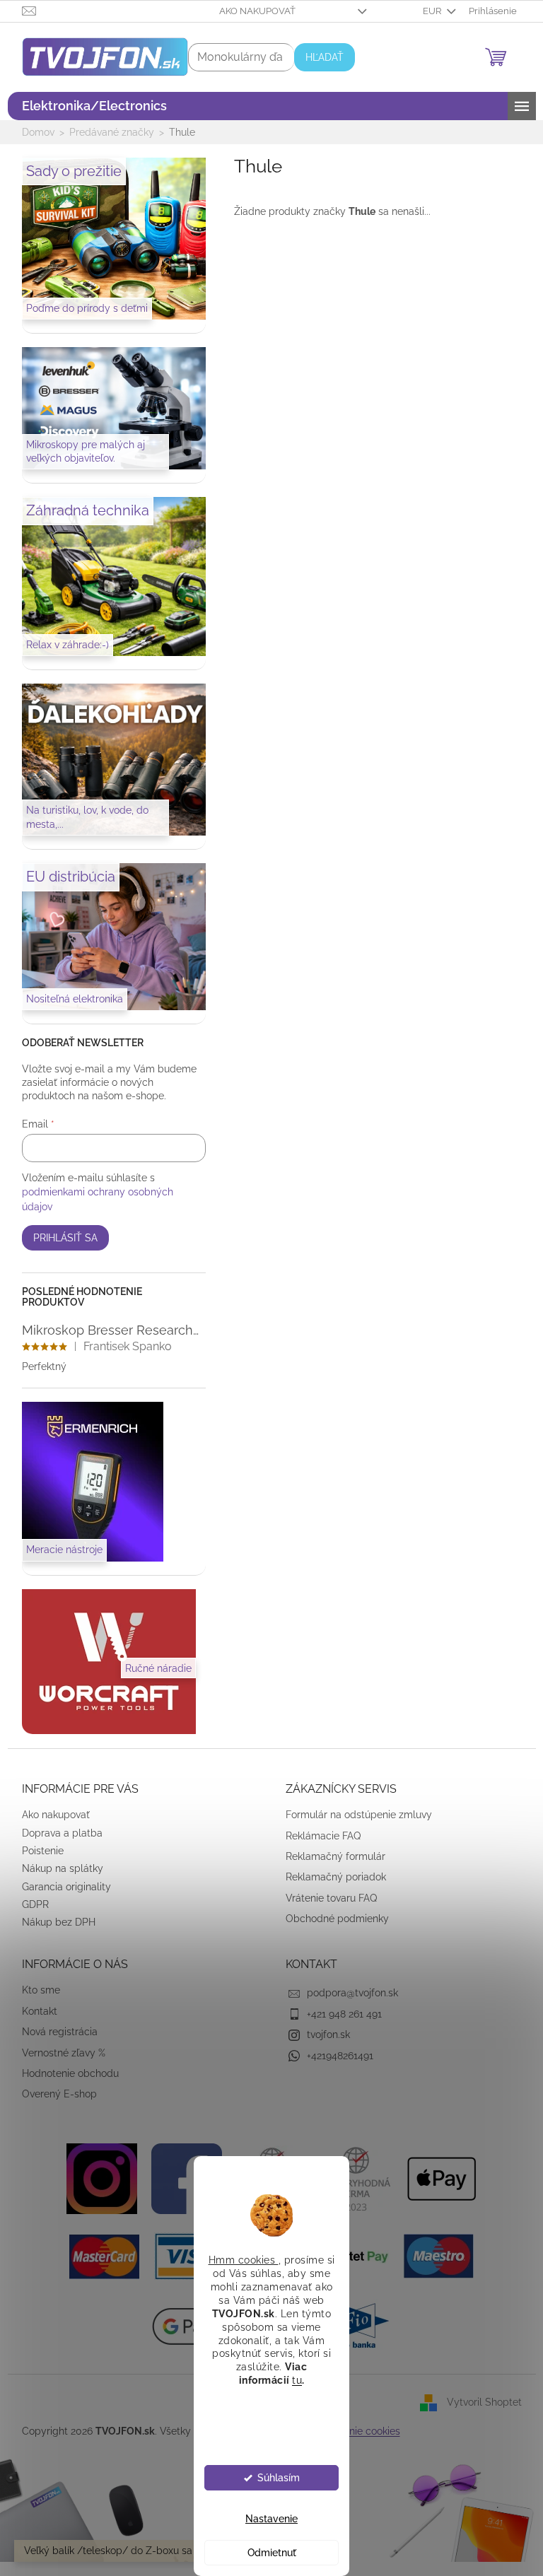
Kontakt (34, 2011)
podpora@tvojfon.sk (348, 1993)
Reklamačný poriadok (331, 1877)
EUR (428, 11)
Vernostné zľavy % (58, 2053)
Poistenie (37, 1851)
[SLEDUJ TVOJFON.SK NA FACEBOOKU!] (182, 2177)
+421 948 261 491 (339, 2014)
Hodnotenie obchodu (65, 2073)
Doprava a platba (57, 1833)
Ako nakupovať (252, 11)
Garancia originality (61, 1887)
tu (292, 2380)
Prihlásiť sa (60, 1238)
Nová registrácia (54, 2032)
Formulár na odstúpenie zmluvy (354, 1815)
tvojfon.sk (323, 2035)
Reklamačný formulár (331, 1856)
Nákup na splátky (57, 1868)
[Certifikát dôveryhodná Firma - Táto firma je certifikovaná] (351, 2177)
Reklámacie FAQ (318, 1836)
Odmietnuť (266, 2553)
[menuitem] (89, 106)
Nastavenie (267, 2519)
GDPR (30, 1904)
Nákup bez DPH (53, 1922)
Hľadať (319, 57)
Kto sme (35, 1990)
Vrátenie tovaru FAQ (326, 1898)
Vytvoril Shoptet (479, 2402)
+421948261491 (335, 2056)
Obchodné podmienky (332, 1919)
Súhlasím (273, 2478)
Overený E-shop (54, 2094)
